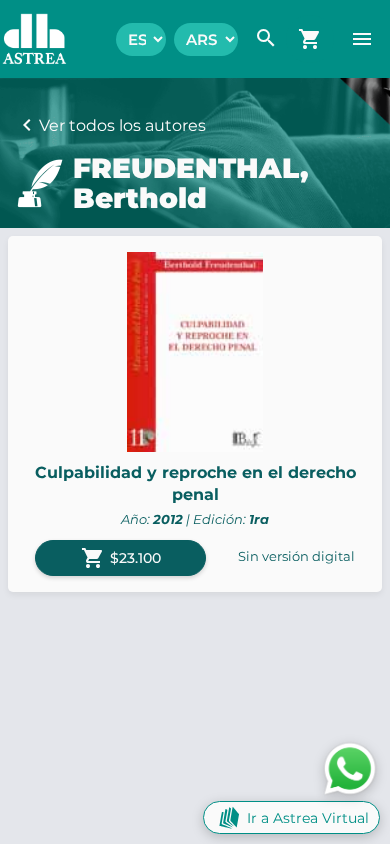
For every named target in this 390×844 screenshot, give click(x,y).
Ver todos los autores (122, 125)
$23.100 (121, 558)
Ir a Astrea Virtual (308, 818)
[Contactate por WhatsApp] (350, 767)
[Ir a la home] (24, 39)
